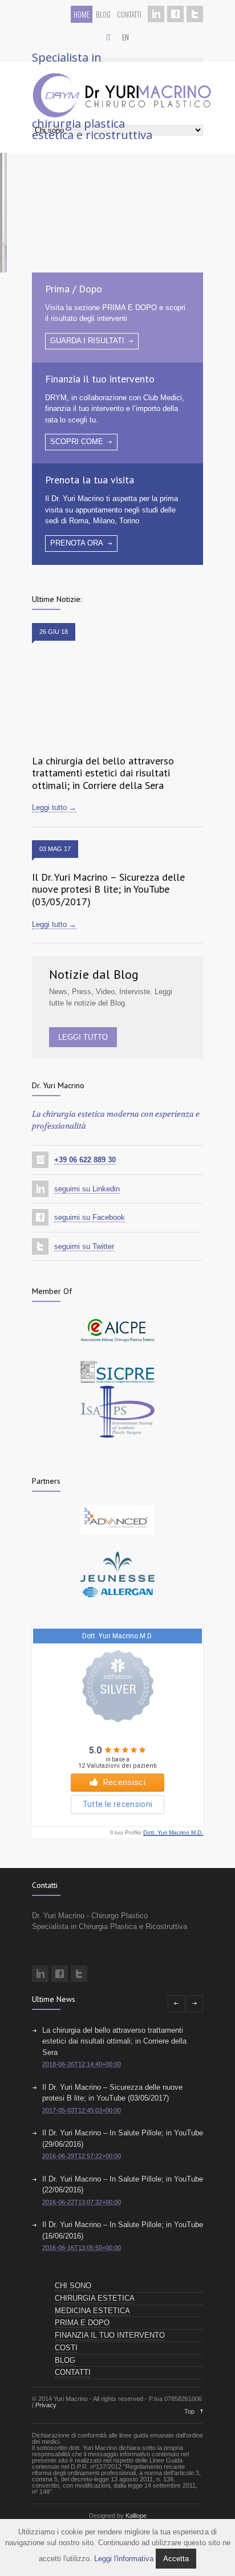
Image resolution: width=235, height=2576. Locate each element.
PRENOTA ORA (77, 543)
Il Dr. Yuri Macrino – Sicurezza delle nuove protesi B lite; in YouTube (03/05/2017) (108, 889)
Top (189, 2411)
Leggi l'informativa (124, 2559)
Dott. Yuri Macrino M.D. (173, 1832)
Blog (103, 14)
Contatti (129, 14)
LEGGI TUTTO (83, 1037)
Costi (66, 2348)
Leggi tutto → (54, 807)
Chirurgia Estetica (95, 2298)
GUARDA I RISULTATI (87, 341)
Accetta (176, 2559)
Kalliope (136, 2516)
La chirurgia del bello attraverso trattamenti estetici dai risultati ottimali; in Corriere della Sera (103, 773)
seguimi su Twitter (84, 1246)
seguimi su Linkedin (87, 1189)
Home (82, 14)
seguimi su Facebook (90, 1217)
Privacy (46, 2405)
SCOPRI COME (77, 441)
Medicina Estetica (92, 2311)
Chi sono (73, 2286)
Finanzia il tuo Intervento (110, 2335)
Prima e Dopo (82, 2323)
